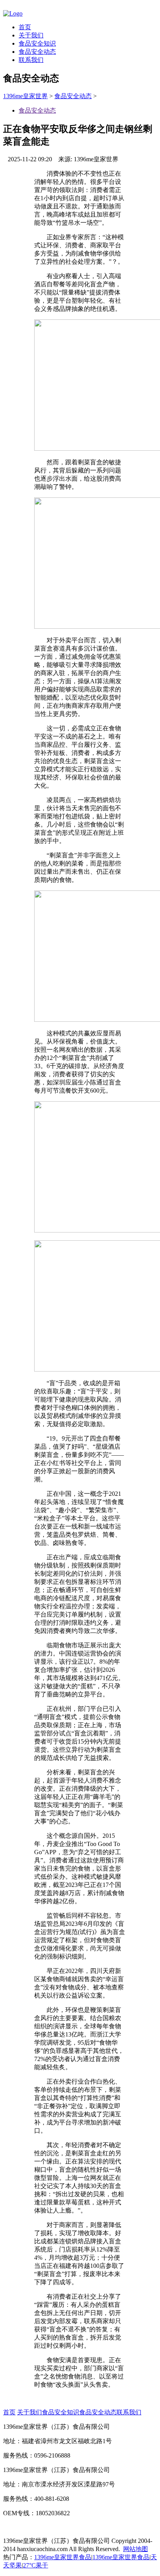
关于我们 (31, 35)
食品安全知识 (37, 43)
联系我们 (31, 60)
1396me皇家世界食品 (63, 2557)
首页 (25, 27)
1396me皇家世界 (25, 96)
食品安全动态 (37, 52)
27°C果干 (36, 2565)
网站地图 (136, 2549)
